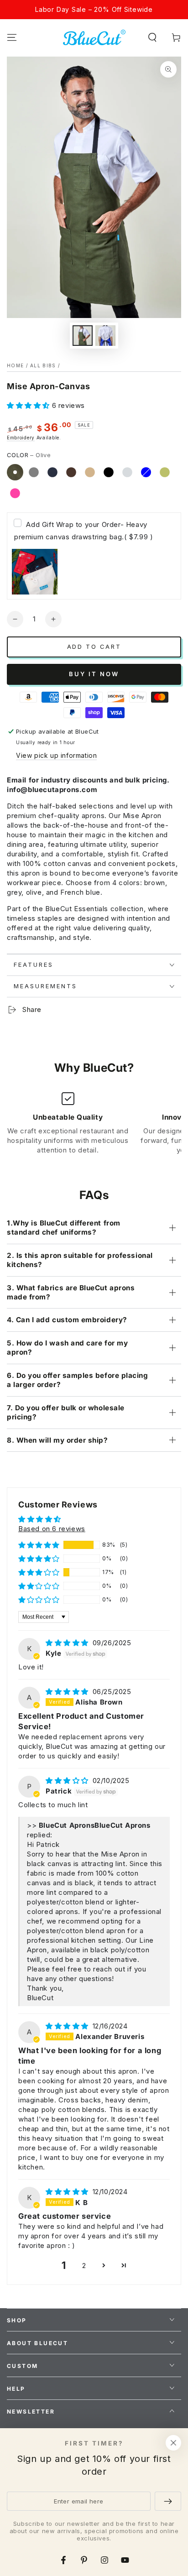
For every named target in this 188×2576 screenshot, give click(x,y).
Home (15, 365)
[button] (152, 37)
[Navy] (52, 472)
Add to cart (94, 647)
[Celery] (165, 472)
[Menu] (12, 37)
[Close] (173, 2443)
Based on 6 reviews (52, 1529)
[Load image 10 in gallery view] (105, 336)
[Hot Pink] (15, 493)
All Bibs (43, 365)
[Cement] (127, 472)
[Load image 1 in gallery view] (83, 336)
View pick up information (56, 755)
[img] (68, 1643)
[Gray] (34, 472)
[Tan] (90, 472)
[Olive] (15, 472)
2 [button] (84, 2266)
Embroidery (21, 438)
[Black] (109, 472)
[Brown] (71, 472)
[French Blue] (146, 472)
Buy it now (94, 674)
